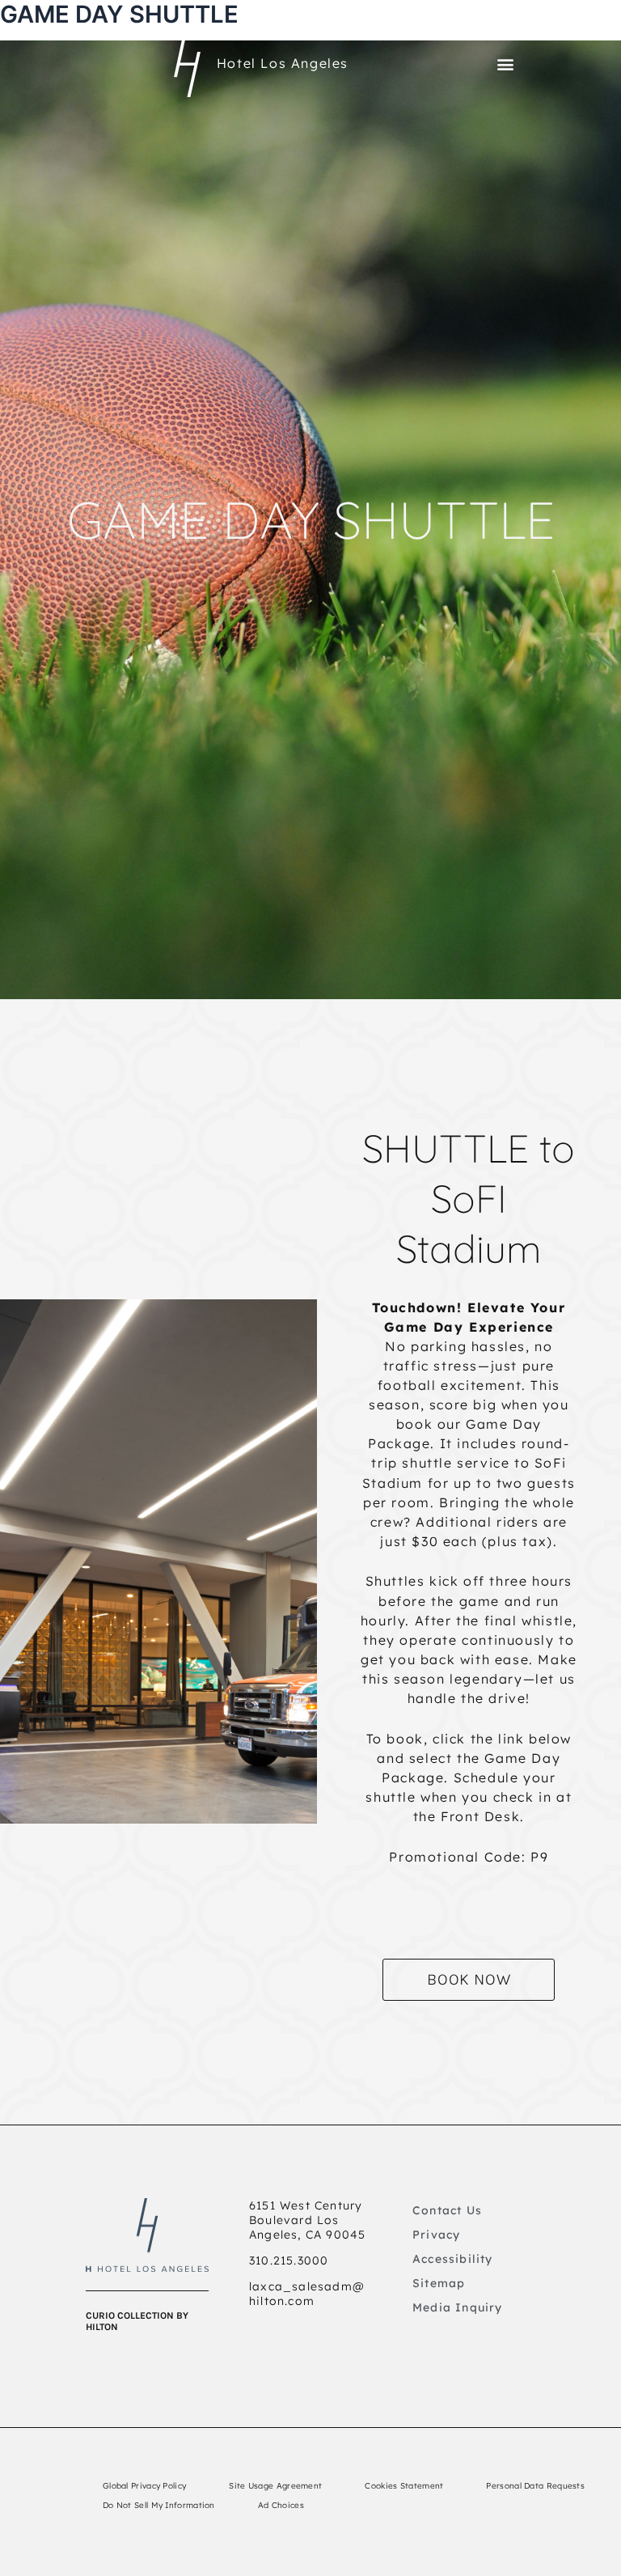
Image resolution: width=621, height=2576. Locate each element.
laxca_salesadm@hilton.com (307, 2294)
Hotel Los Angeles (283, 63)
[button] (505, 64)
